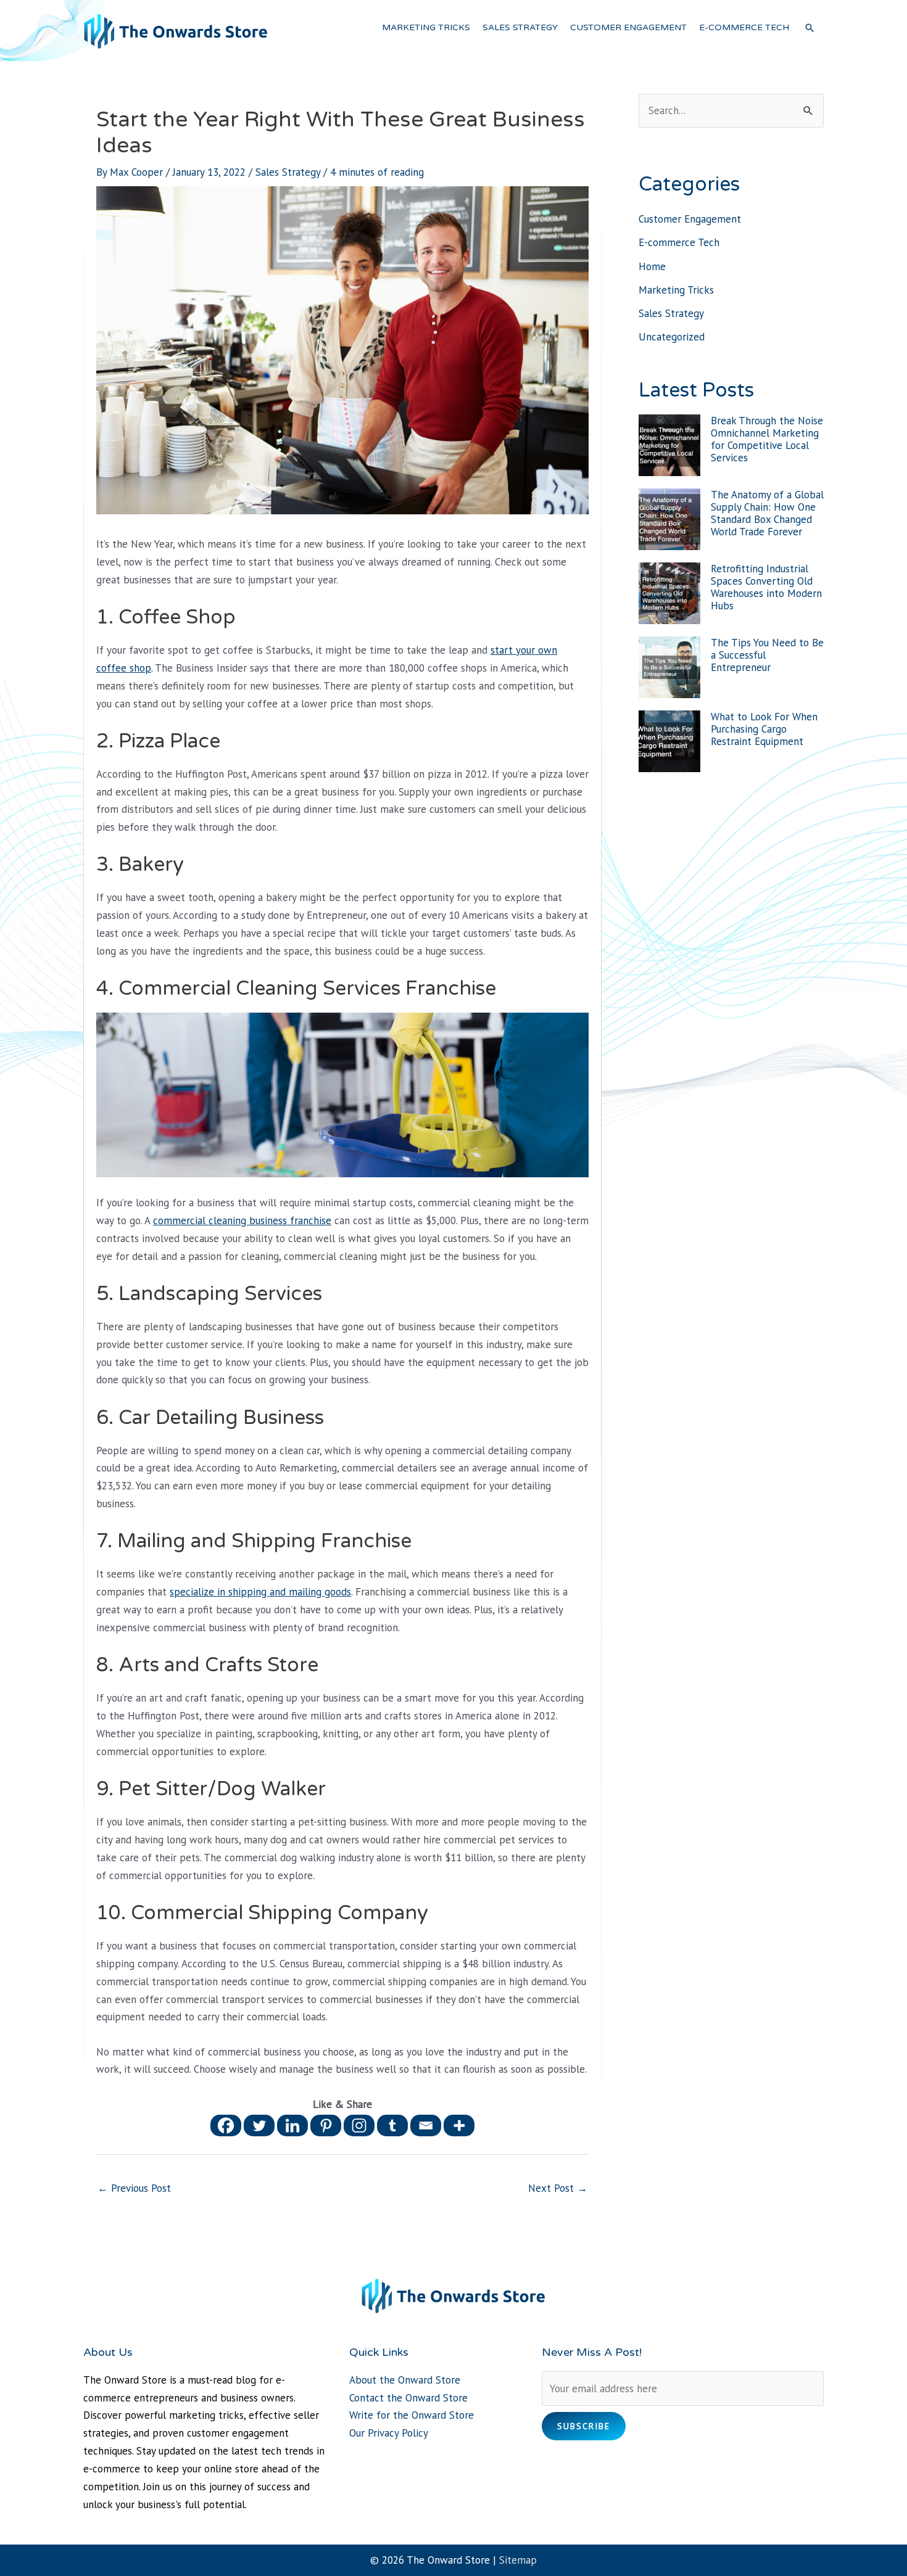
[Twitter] (259, 2125)
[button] (810, 28)
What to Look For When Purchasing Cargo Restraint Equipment (764, 729)
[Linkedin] (292, 2125)
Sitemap (518, 2560)
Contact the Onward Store (408, 2398)
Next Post (558, 2188)
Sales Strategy (288, 172)
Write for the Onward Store (412, 2415)
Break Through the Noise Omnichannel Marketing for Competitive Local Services (767, 439)
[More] (459, 2125)
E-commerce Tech (679, 242)
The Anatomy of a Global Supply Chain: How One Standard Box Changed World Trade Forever (767, 513)
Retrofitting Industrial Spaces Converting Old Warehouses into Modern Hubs (766, 587)
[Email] (426, 2125)
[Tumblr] (392, 2125)
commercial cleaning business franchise (242, 1220)
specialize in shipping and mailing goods (260, 1592)
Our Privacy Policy (389, 2433)
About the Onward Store (405, 2380)
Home (652, 266)
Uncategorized (672, 337)
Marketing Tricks (676, 290)
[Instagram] (359, 2125)
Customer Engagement (690, 219)
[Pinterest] (326, 2125)
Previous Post (134, 2188)
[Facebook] (226, 2125)
